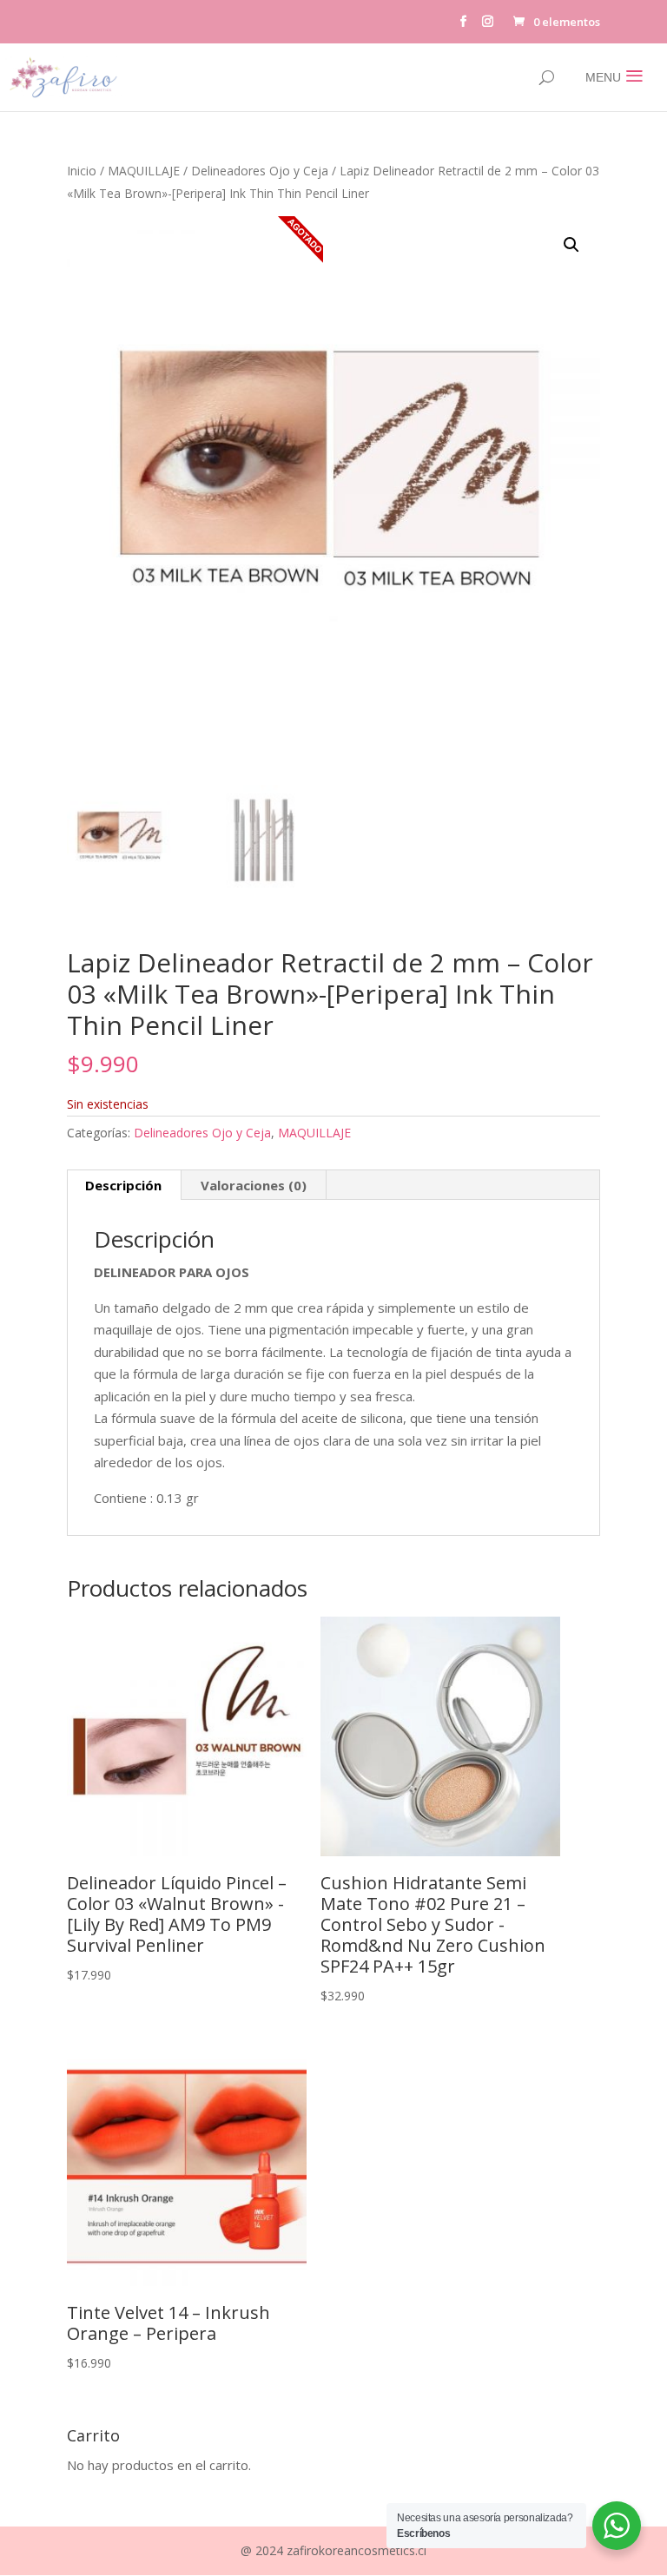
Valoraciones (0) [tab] (254, 1185)
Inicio (82, 171)
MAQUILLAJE (144, 171)
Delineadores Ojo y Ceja (260, 171)
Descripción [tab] (123, 1185)
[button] (571, 245)
